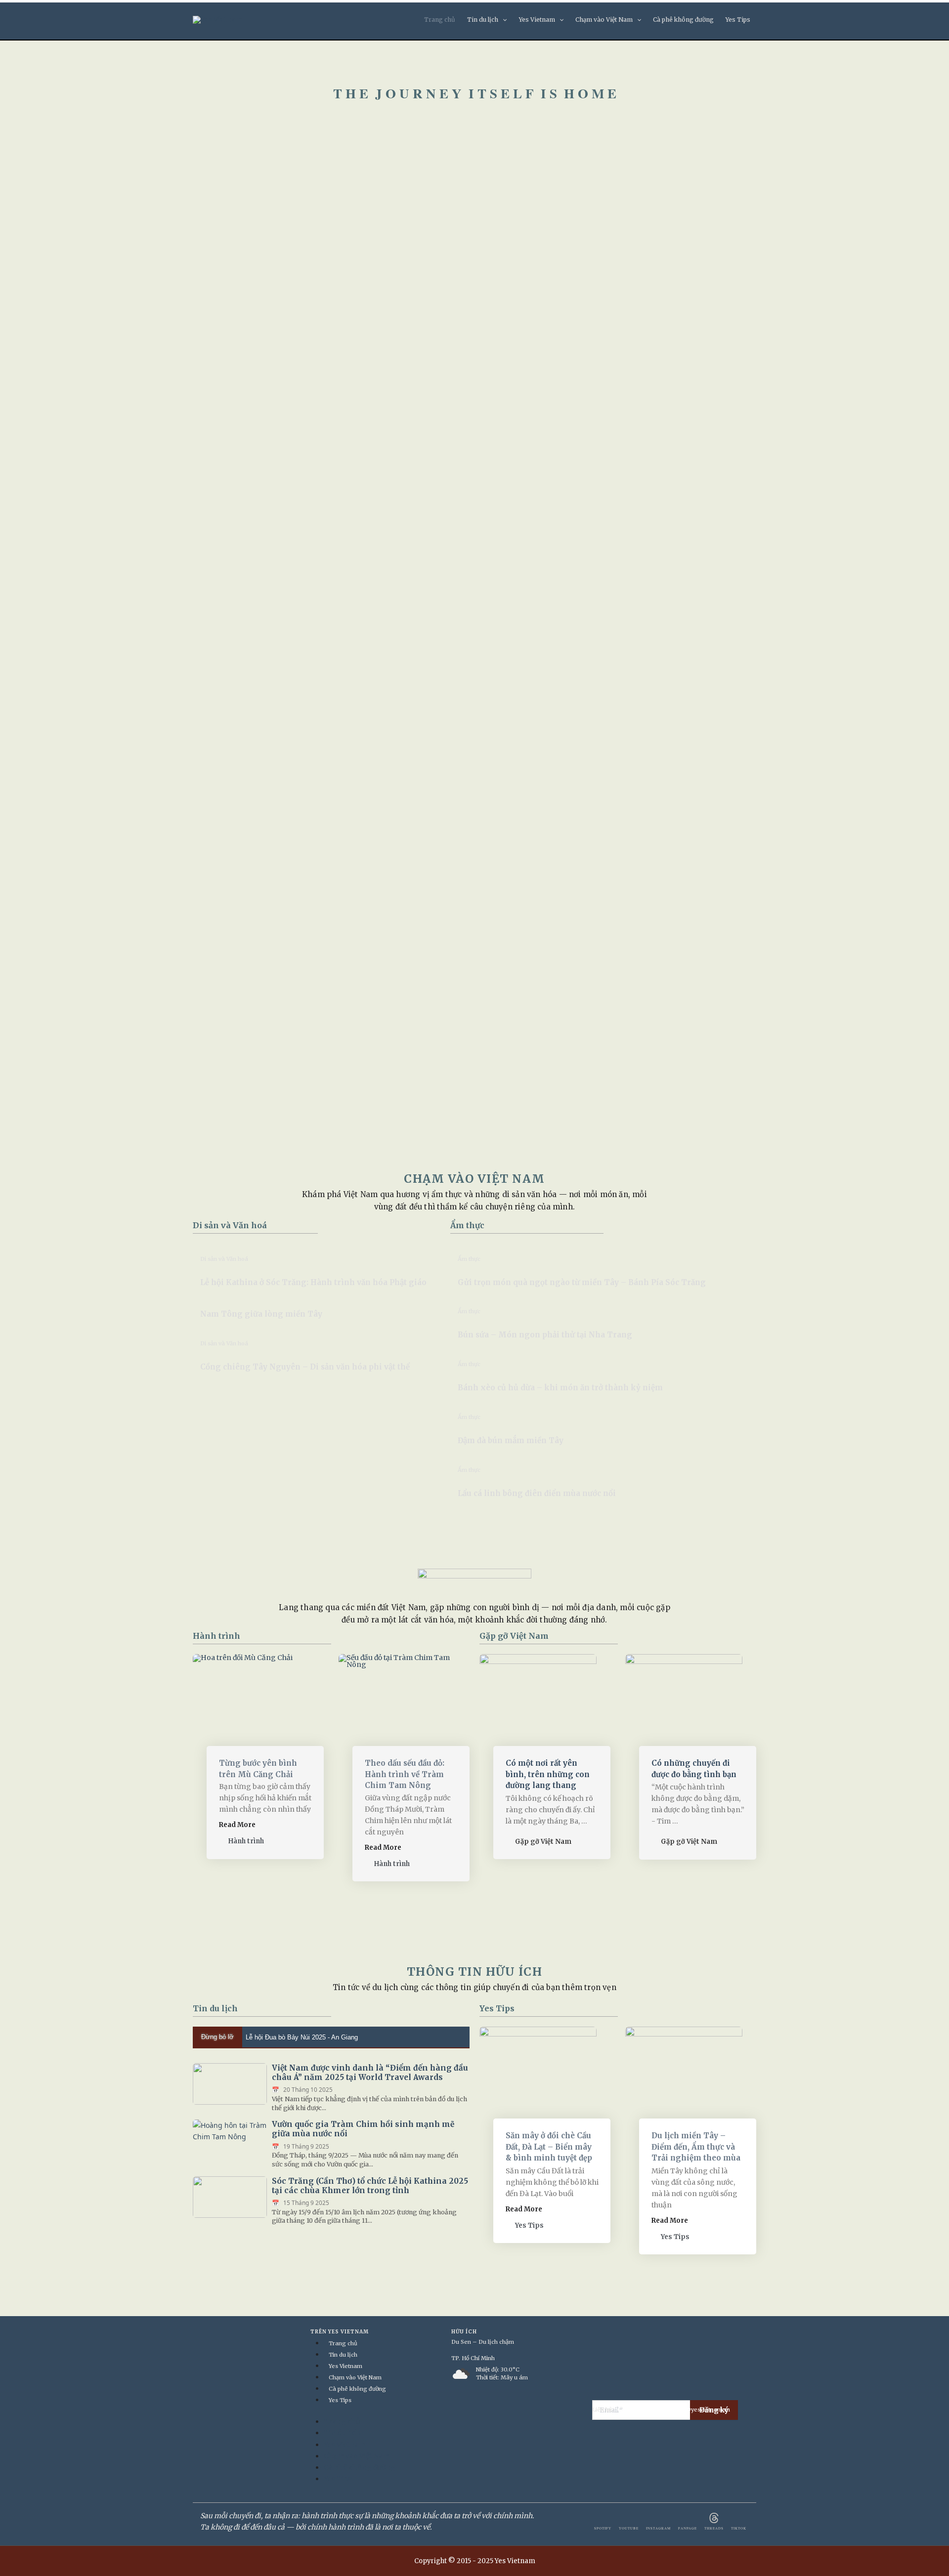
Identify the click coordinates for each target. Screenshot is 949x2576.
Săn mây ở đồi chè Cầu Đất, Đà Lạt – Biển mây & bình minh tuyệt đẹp (549, 2147)
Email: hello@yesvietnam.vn (691, 2410)
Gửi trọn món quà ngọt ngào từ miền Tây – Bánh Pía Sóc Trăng (582, 1282)
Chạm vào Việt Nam (604, 20)
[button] (502, 20)
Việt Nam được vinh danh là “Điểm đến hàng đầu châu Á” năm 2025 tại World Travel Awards (370, 2073)
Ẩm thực (467, 1225)
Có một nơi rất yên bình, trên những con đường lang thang (548, 1774)
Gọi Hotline (632, 2410)
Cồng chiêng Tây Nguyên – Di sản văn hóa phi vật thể (305, 1367)
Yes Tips (738, 20)
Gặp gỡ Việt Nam (514, 1636)
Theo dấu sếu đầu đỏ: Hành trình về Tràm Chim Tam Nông (405, 1774)
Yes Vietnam (537, 20)
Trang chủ (440, 20)
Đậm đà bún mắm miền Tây (511, 1440)
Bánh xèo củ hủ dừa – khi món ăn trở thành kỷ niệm (560, 1388)
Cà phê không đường (683, 20)
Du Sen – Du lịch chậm (483, 2342)
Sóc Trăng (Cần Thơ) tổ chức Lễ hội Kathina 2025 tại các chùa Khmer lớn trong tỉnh (370, 2186)
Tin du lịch (483, 20)
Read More (237, 1825)
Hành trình (216, 1636)
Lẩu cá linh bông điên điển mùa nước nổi (537, 1493)
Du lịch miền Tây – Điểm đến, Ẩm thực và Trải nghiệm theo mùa (696, 2147)
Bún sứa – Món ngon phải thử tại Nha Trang (545, 1335)
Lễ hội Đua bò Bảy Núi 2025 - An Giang (302, 2037)
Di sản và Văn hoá (230, 1225)
